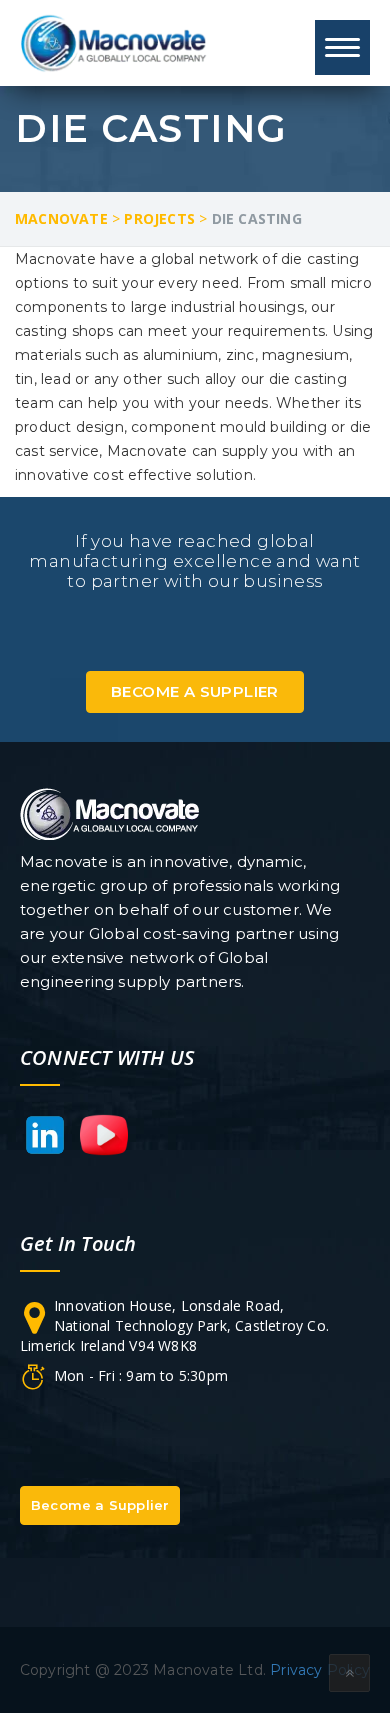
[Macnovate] (114, 42)
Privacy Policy (320, 1670)
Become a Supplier (195, 691)
